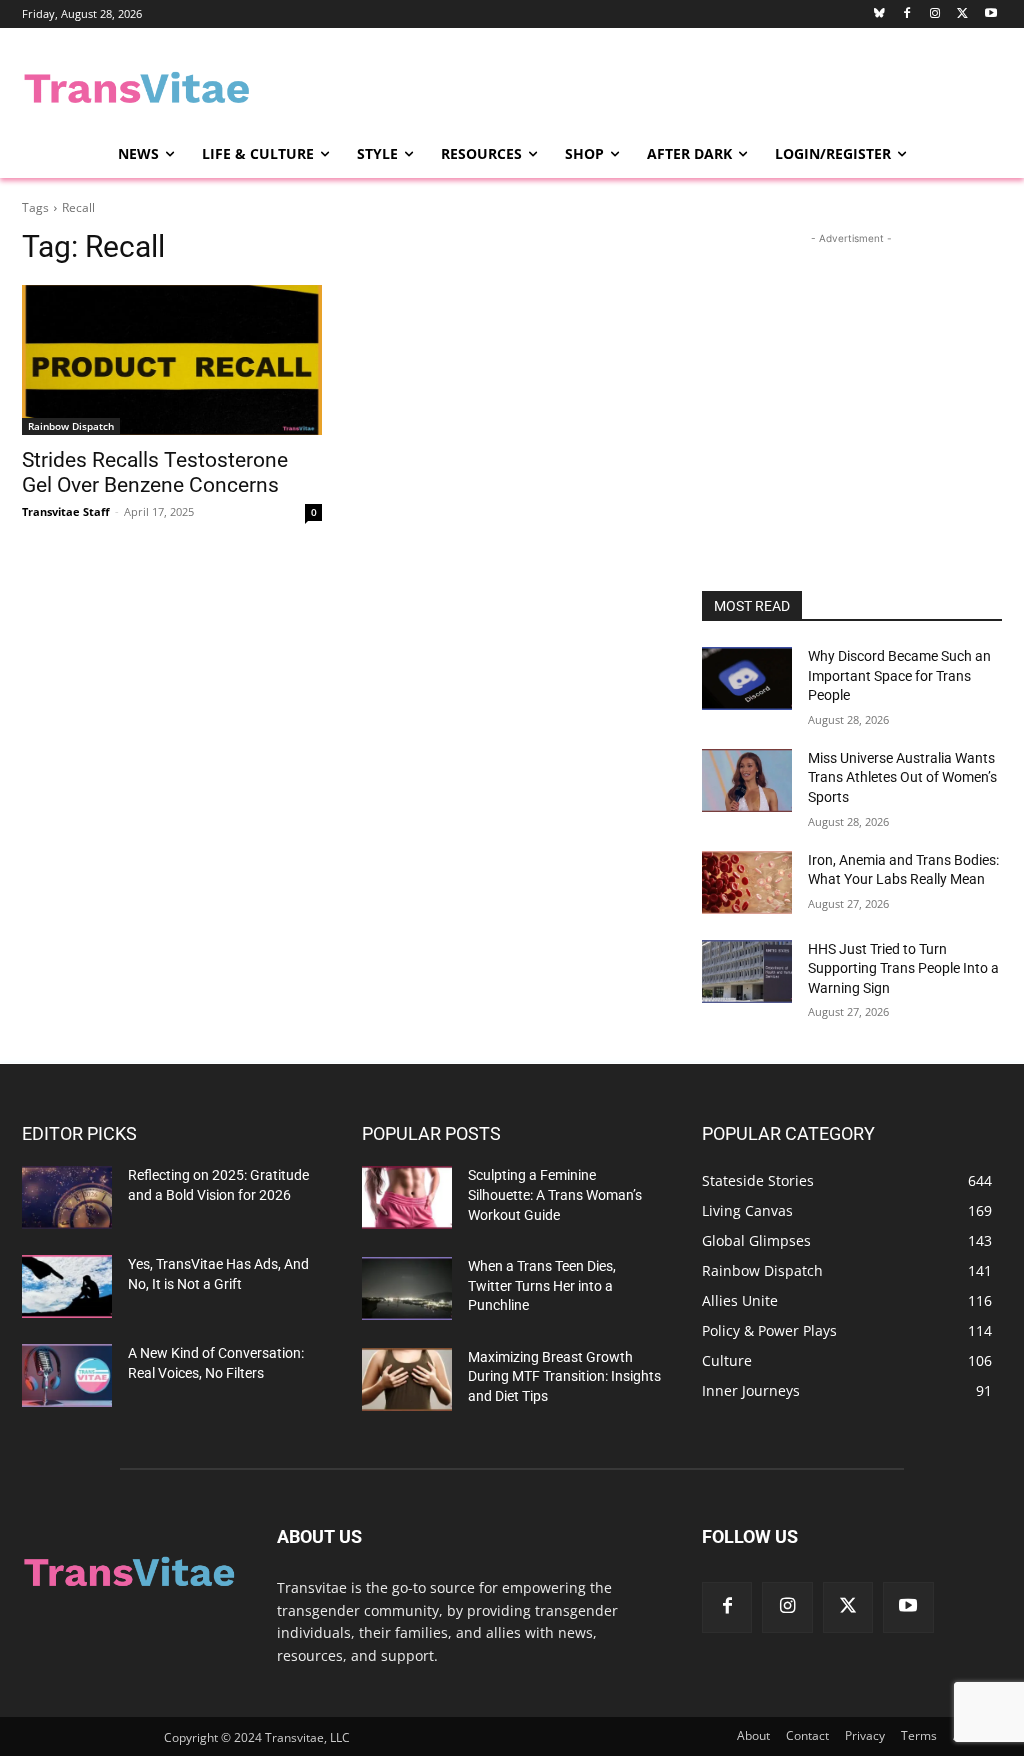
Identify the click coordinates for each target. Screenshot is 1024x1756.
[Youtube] (990, 14)
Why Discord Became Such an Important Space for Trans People (899, 675)
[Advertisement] (491, 86)
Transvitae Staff (66, 511)
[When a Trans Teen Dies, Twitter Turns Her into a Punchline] (407, 1288)
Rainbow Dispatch (71, 426)
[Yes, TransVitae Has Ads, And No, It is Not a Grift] (67, 1286)
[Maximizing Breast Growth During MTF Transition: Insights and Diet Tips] (407, 1379)
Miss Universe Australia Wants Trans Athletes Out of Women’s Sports (902, 777)
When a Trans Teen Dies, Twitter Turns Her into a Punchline (542, 1285)
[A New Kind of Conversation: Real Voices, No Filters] (67, 1375)
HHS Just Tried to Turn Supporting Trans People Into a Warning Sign (903, 968)
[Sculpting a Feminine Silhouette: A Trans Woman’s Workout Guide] (407, 1197)
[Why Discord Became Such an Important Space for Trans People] (747, 678)
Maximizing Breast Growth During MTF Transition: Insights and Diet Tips (564, 1376)
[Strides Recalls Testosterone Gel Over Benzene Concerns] (172, 360)
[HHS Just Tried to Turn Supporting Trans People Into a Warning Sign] (747, 971)
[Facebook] (907, 14)
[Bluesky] (879, 14)
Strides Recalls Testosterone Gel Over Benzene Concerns (155, 472)
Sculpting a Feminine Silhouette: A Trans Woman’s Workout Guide (555, 1194)
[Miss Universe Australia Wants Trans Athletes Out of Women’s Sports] (747, 780)
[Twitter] (962, 14)
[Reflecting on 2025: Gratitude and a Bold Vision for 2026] (67, 1197)
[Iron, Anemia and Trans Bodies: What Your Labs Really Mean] (747, 882)
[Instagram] (935, 14)
